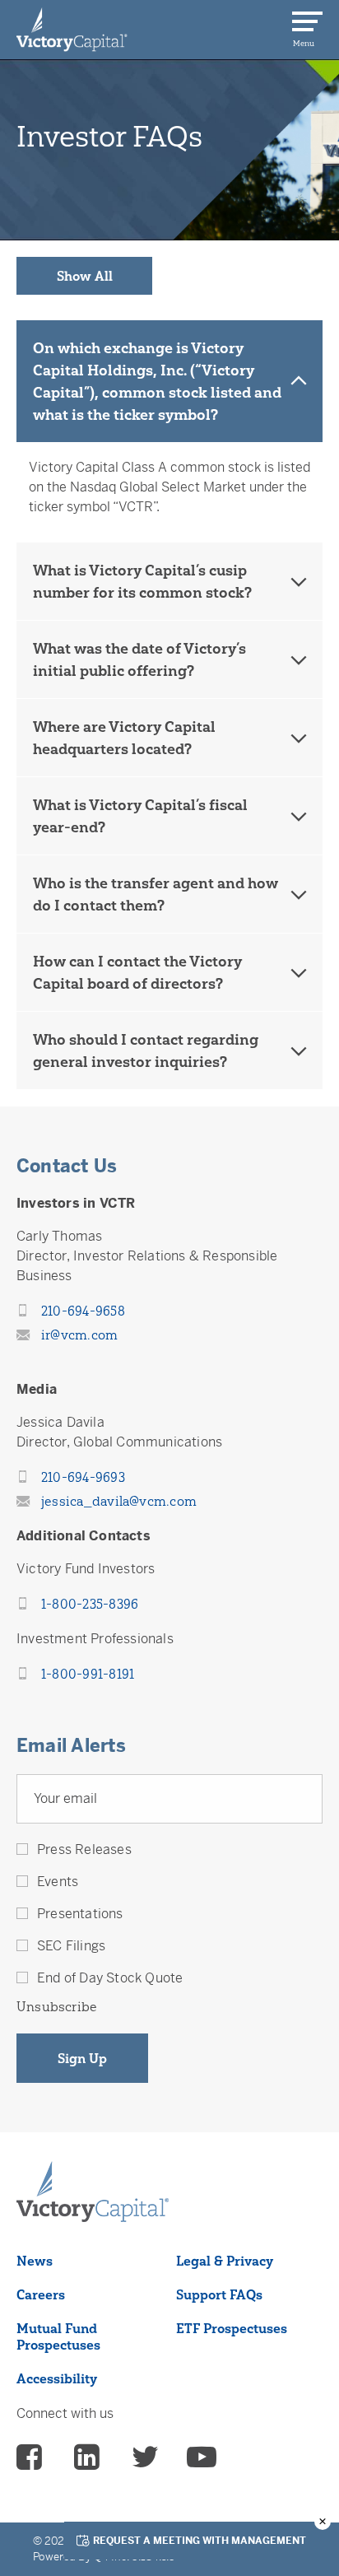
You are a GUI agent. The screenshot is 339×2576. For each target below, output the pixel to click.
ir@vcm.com (79, 1335)
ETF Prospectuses (232, 2328)
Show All (85, 276)
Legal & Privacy (225, 2261)
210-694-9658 (83, 1311)
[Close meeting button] (323, 2522)
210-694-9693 (83, 1477)
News (35, 2261)
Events (58, 1882)
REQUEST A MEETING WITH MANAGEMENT (200, 2541)
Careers (41, 2294)
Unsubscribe (57, 2006)
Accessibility (57, 2378)
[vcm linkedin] (89, 2459)
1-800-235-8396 (90, 1604)
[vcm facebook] (31, 2459)
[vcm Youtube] (202, 2459)
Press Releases (84, 1849)
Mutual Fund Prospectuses (58, 2336)
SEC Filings (71, 1946)
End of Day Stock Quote (110, 1978)
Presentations (80, 1914)
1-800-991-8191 (88, 1674)
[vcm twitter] (145, 2459)
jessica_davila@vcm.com (119, 1501)
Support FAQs (219, 2294)
